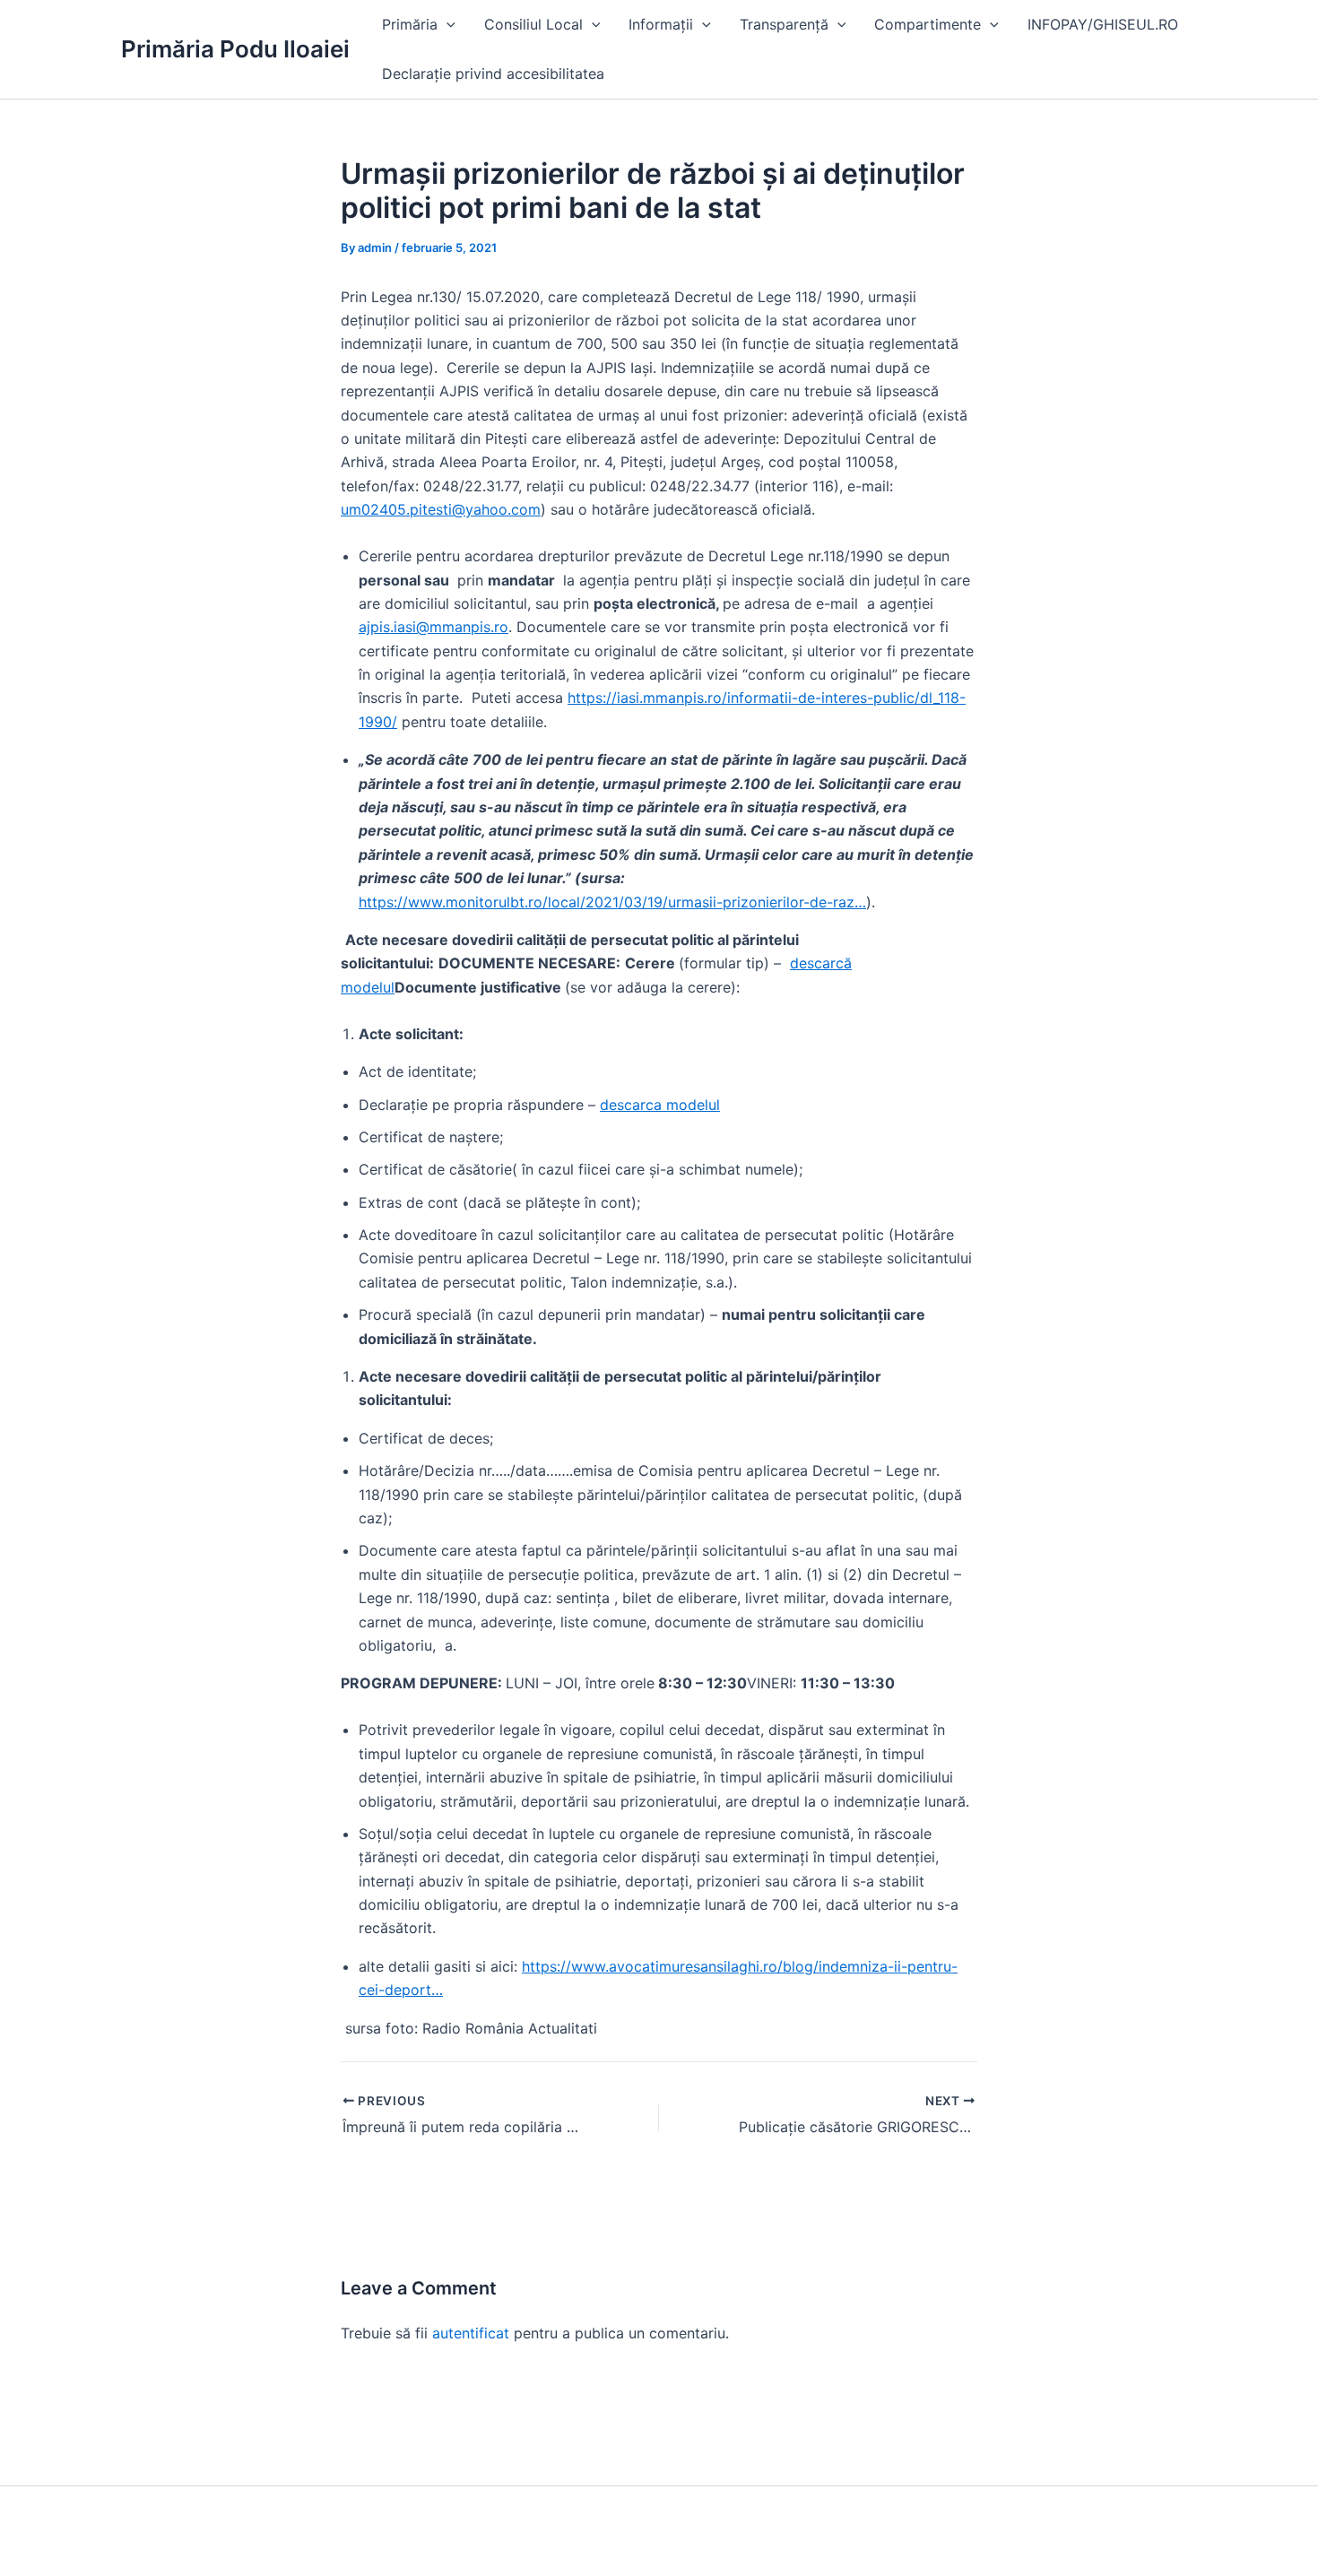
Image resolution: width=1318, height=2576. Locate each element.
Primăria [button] (410, 24)
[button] (447, 25)
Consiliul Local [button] (533, 24)
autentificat (471, 2333)
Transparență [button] (784, 24)
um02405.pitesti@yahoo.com (441, 509)
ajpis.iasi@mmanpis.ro (434, 627)
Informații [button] (661, 24)
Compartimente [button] (928, 24)
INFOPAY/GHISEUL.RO (1103, 24)
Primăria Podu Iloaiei (235, 49)
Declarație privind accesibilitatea (493, 74)
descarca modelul (660, 1105)
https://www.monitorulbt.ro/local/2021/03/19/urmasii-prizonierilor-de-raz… (612, 902)
